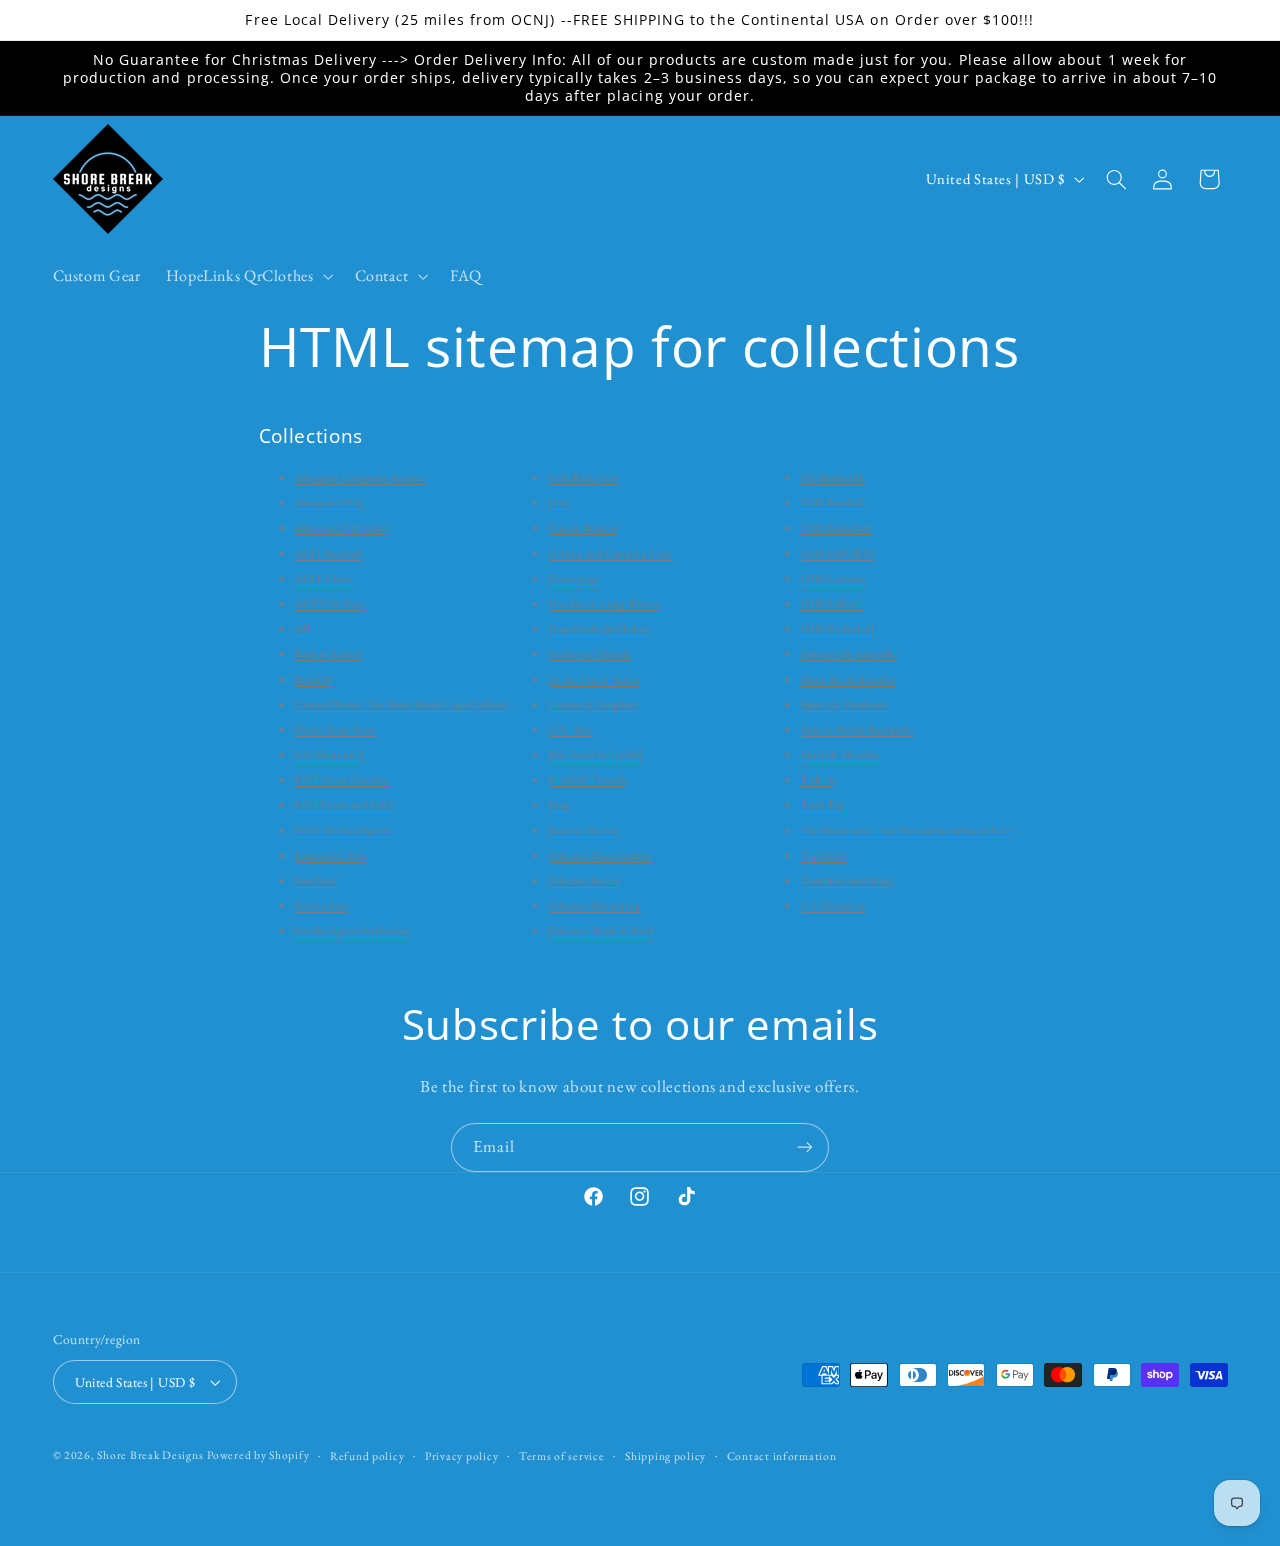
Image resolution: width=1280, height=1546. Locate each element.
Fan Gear (316, 880)
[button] (247, 276)
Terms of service (562, 1455)
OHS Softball (832, 603)
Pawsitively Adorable (849, 653)
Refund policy (367, 1455)
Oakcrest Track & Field (601, 930)
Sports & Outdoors (844, 704)
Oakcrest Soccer (584, 880)
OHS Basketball (837, 527)
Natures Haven (583, 830)
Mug (559, 804)
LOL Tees (570, 729)
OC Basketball (833, 477)
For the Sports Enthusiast (352, 930)
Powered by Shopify (258, 1454)
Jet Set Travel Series (593, 679)
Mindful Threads (587, 779)
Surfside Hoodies (840, 754)
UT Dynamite (833, 905)
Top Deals (824, 855)
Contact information (782, 1455)
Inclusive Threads (589, 653)
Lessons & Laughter (593, 704)
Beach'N (313, 679)
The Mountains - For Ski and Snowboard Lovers (911, 830)
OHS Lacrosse (833, 578)
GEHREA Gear (584, 477)
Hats (559, 502)
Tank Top (823, 804)
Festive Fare (322, 905)
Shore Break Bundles (848, 679)
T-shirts (818, 779)
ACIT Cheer (323, 578)
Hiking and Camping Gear (610, 553)
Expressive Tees (330, 855)
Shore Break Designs (150, 1454)
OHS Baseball (833, 502)
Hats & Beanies (583, 527)
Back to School (328, 653)
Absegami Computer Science (360, 477)
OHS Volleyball (838, 628)
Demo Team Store (335, 729)
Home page (574, 578)
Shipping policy (665, 1455)
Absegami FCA (329, 502)
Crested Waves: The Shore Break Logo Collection (407, 704)
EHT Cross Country (342, 779)
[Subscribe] (805, 1147)
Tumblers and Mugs (847, 880)
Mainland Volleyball (595, 754)
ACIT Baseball (328, 553)
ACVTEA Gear (330, 603)
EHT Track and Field (344, 804)
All (302, 628)
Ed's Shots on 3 (329, 754)
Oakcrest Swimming (594, 905)
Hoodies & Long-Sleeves (604, 603)
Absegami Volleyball (342, 527)
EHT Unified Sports (342, 830)
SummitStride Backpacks (857, 729)
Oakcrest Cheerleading (600, 855)
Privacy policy (461, 1455)
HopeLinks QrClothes (599, 628)
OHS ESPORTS (838, 553)
